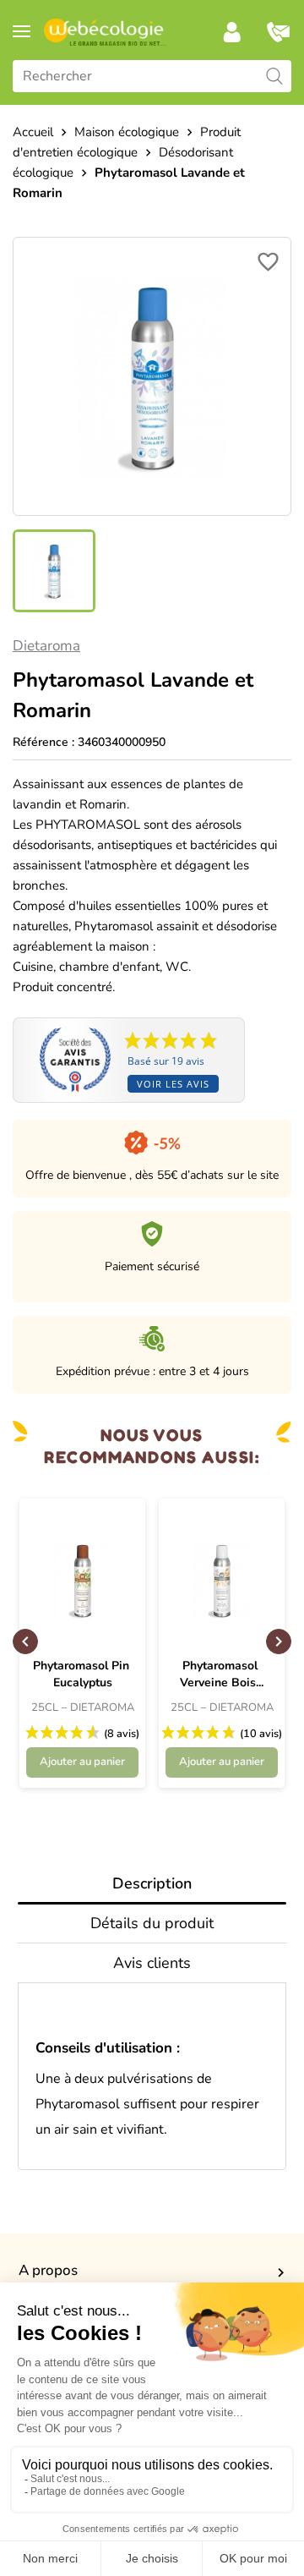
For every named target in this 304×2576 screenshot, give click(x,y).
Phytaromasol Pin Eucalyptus (83, 1674)
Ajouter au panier (82, 1762)
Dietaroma (46, 646)
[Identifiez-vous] (232, 32)
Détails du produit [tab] (152, 1923)
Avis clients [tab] (152, 1963)
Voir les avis (173, 1084)
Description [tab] (152, 1883)
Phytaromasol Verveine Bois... (222, 1674)
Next (279, 1642)
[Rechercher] (274, 76)
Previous (25, 1642)
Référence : (43, 742)
